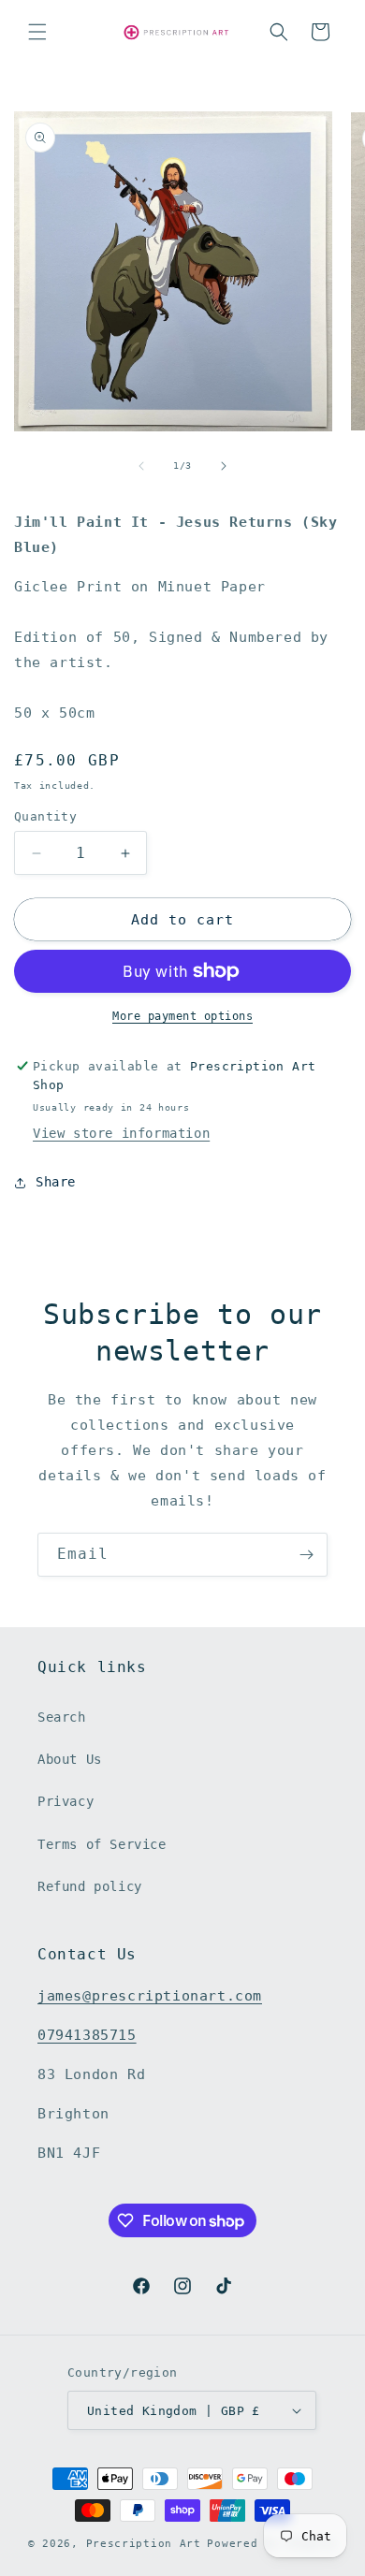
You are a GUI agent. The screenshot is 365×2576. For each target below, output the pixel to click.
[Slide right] (224, 466)
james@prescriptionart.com (150, 1996)
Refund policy (90, 1886)
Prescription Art (144, 2544)
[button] (37, 32)
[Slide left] (141, 466)
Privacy (66, 1801)
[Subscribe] (306, 1555)
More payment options (182, 1016)
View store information (121, 1133)
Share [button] (56, 1182)
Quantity (45, 816)
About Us (70, 1759)
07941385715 (87, 2035)
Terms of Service (102, 1844)
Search (62, 1717)
